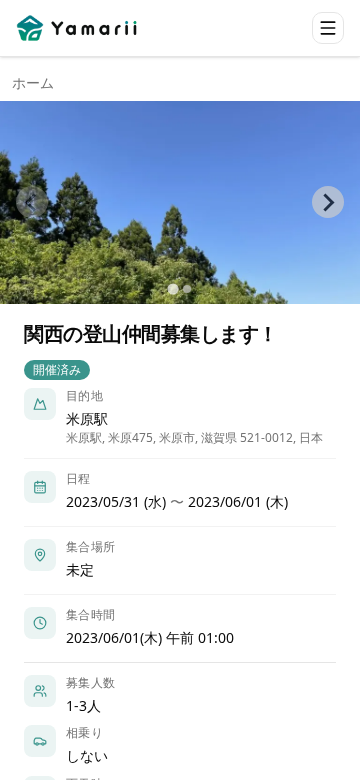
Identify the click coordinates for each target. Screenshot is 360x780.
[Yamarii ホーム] (78, 28)
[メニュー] (328, 28)
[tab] (172, 288)
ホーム (33, 82)
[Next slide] (328, 202)
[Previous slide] (32, 202)
